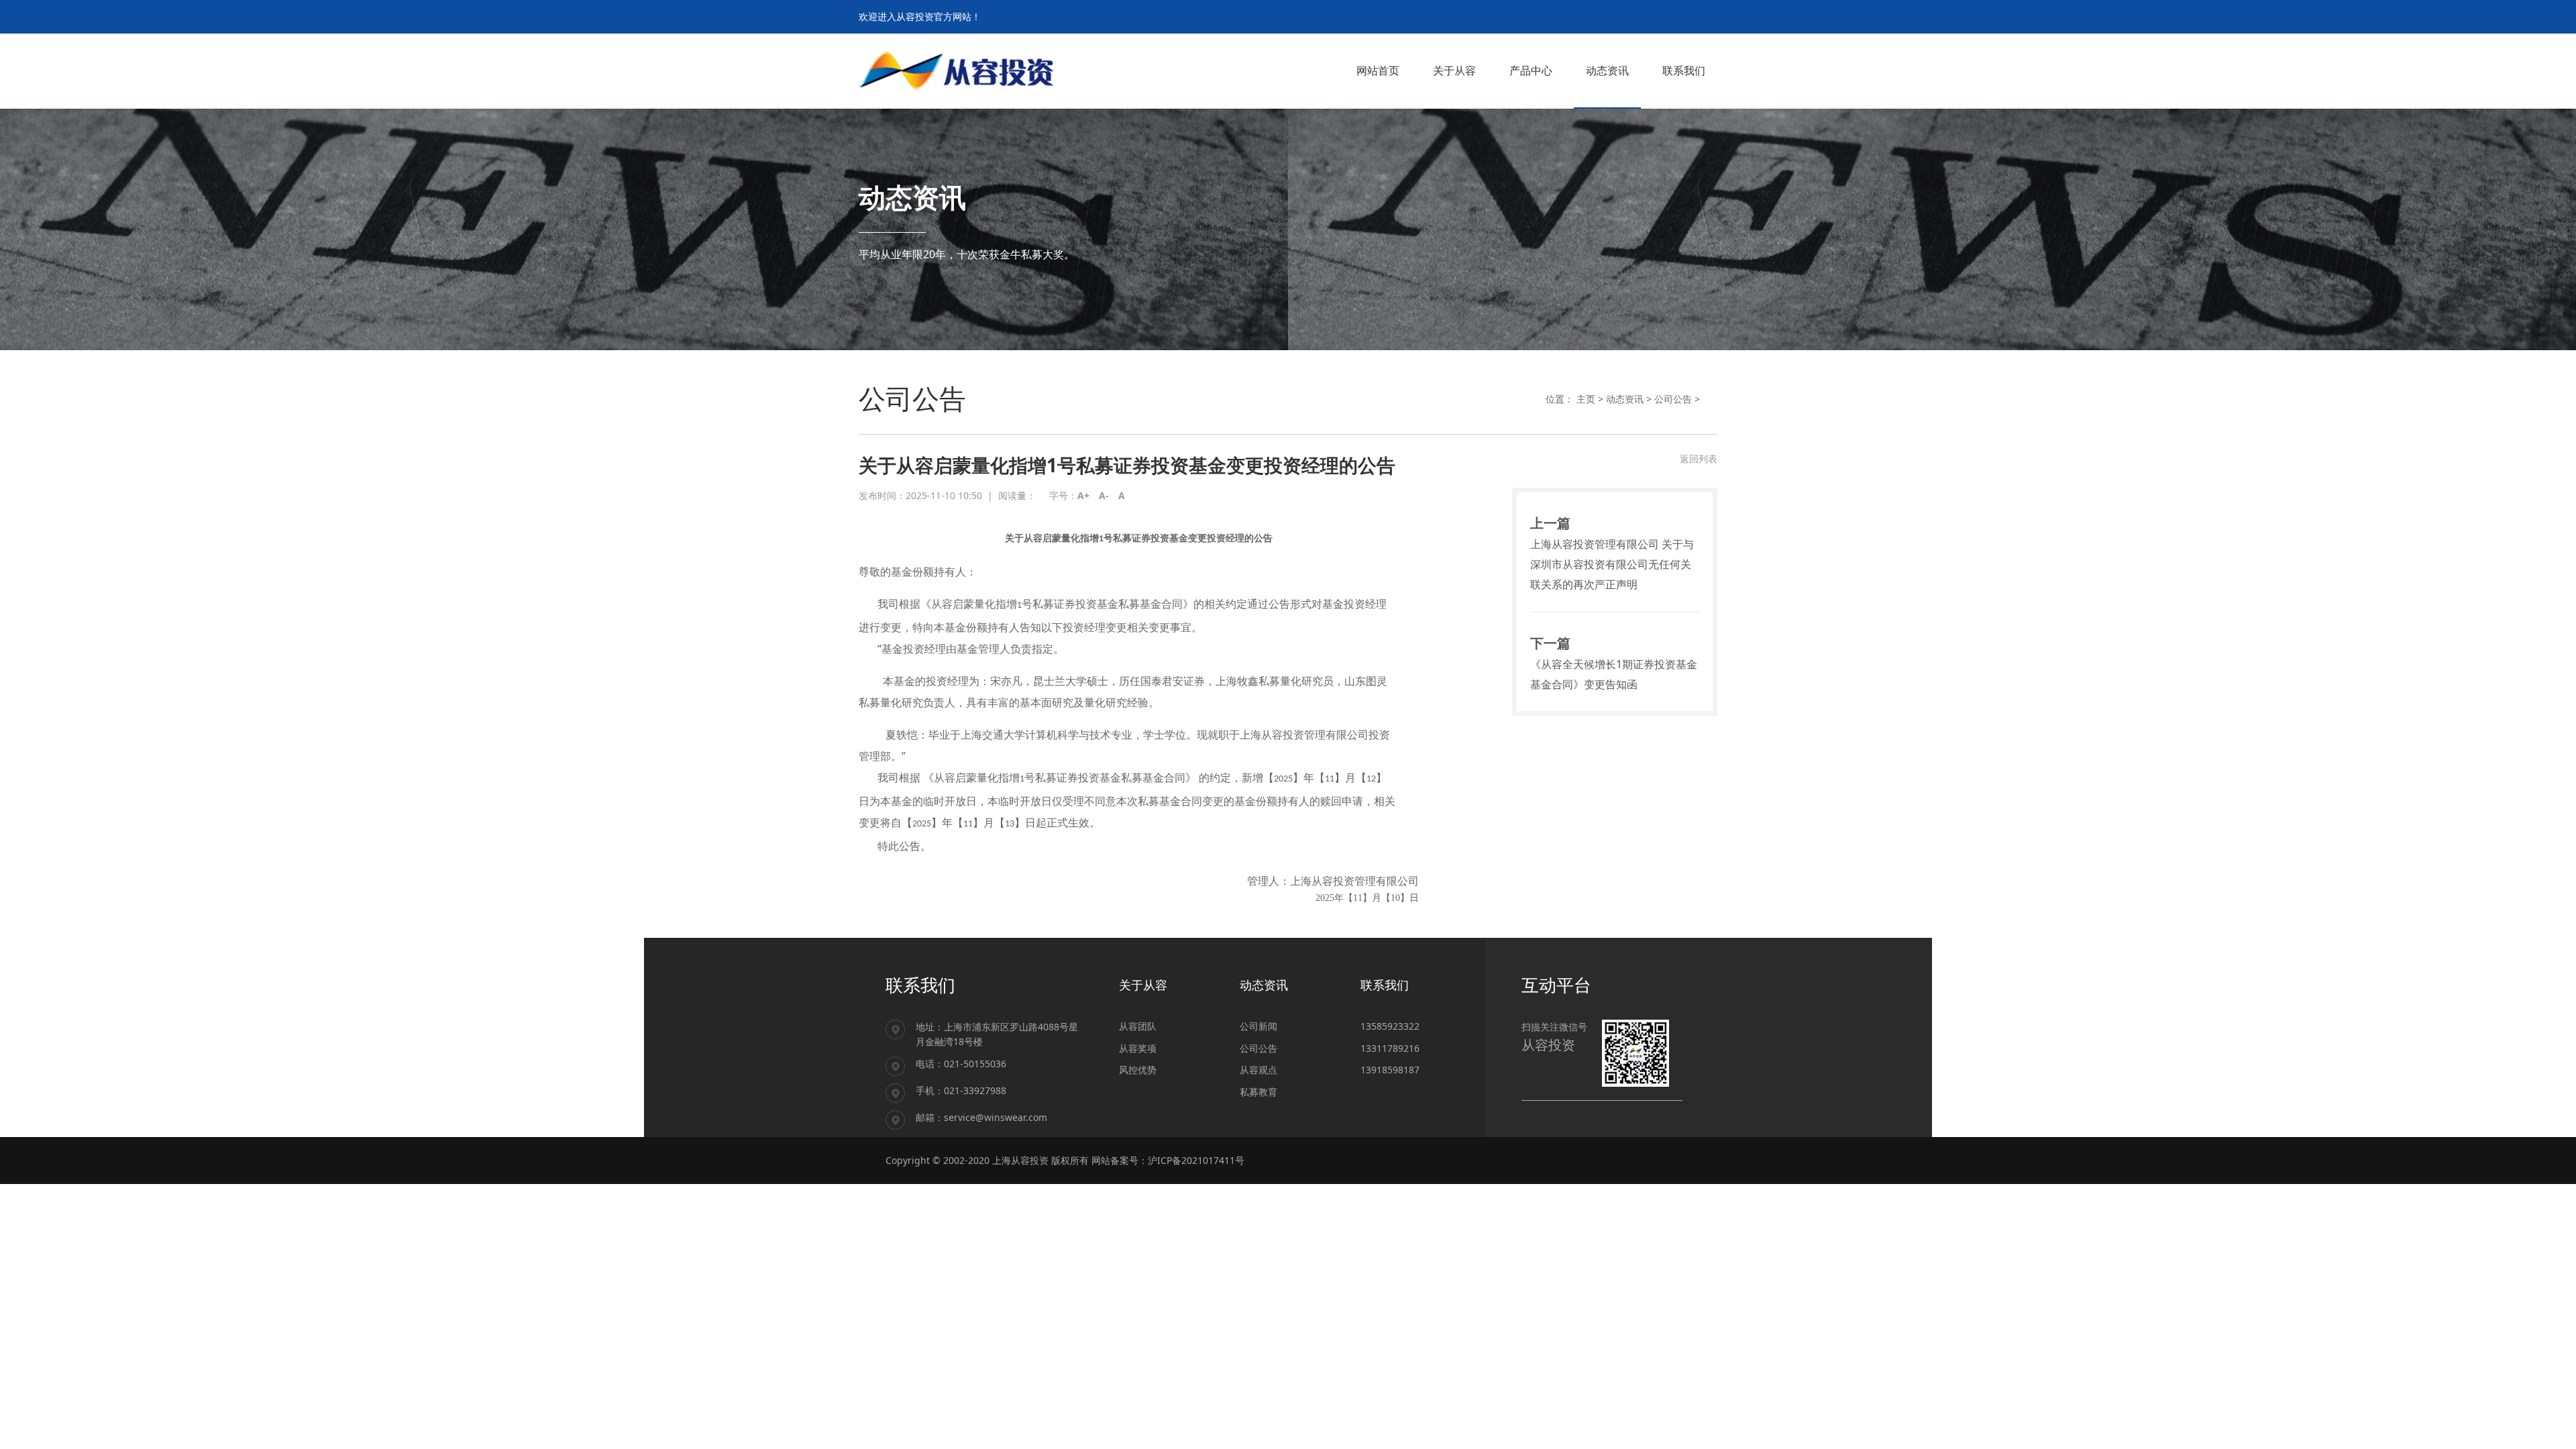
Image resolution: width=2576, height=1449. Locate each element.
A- (1104, 495)
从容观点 (1258, 1070)
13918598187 (1390, 1070)
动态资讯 (1625, 399)
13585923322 (1390, 1026)
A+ (1083, 495)
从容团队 (1138, 1026)
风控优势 (1138, 1070)
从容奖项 (1138, 1048)
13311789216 (1390, 1048)
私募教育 (1258, 1092)
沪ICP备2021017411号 (1196, 1160)
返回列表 (1699, 459)
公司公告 (1673, 399)
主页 (1586, 399)
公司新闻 (1258, 1026)
